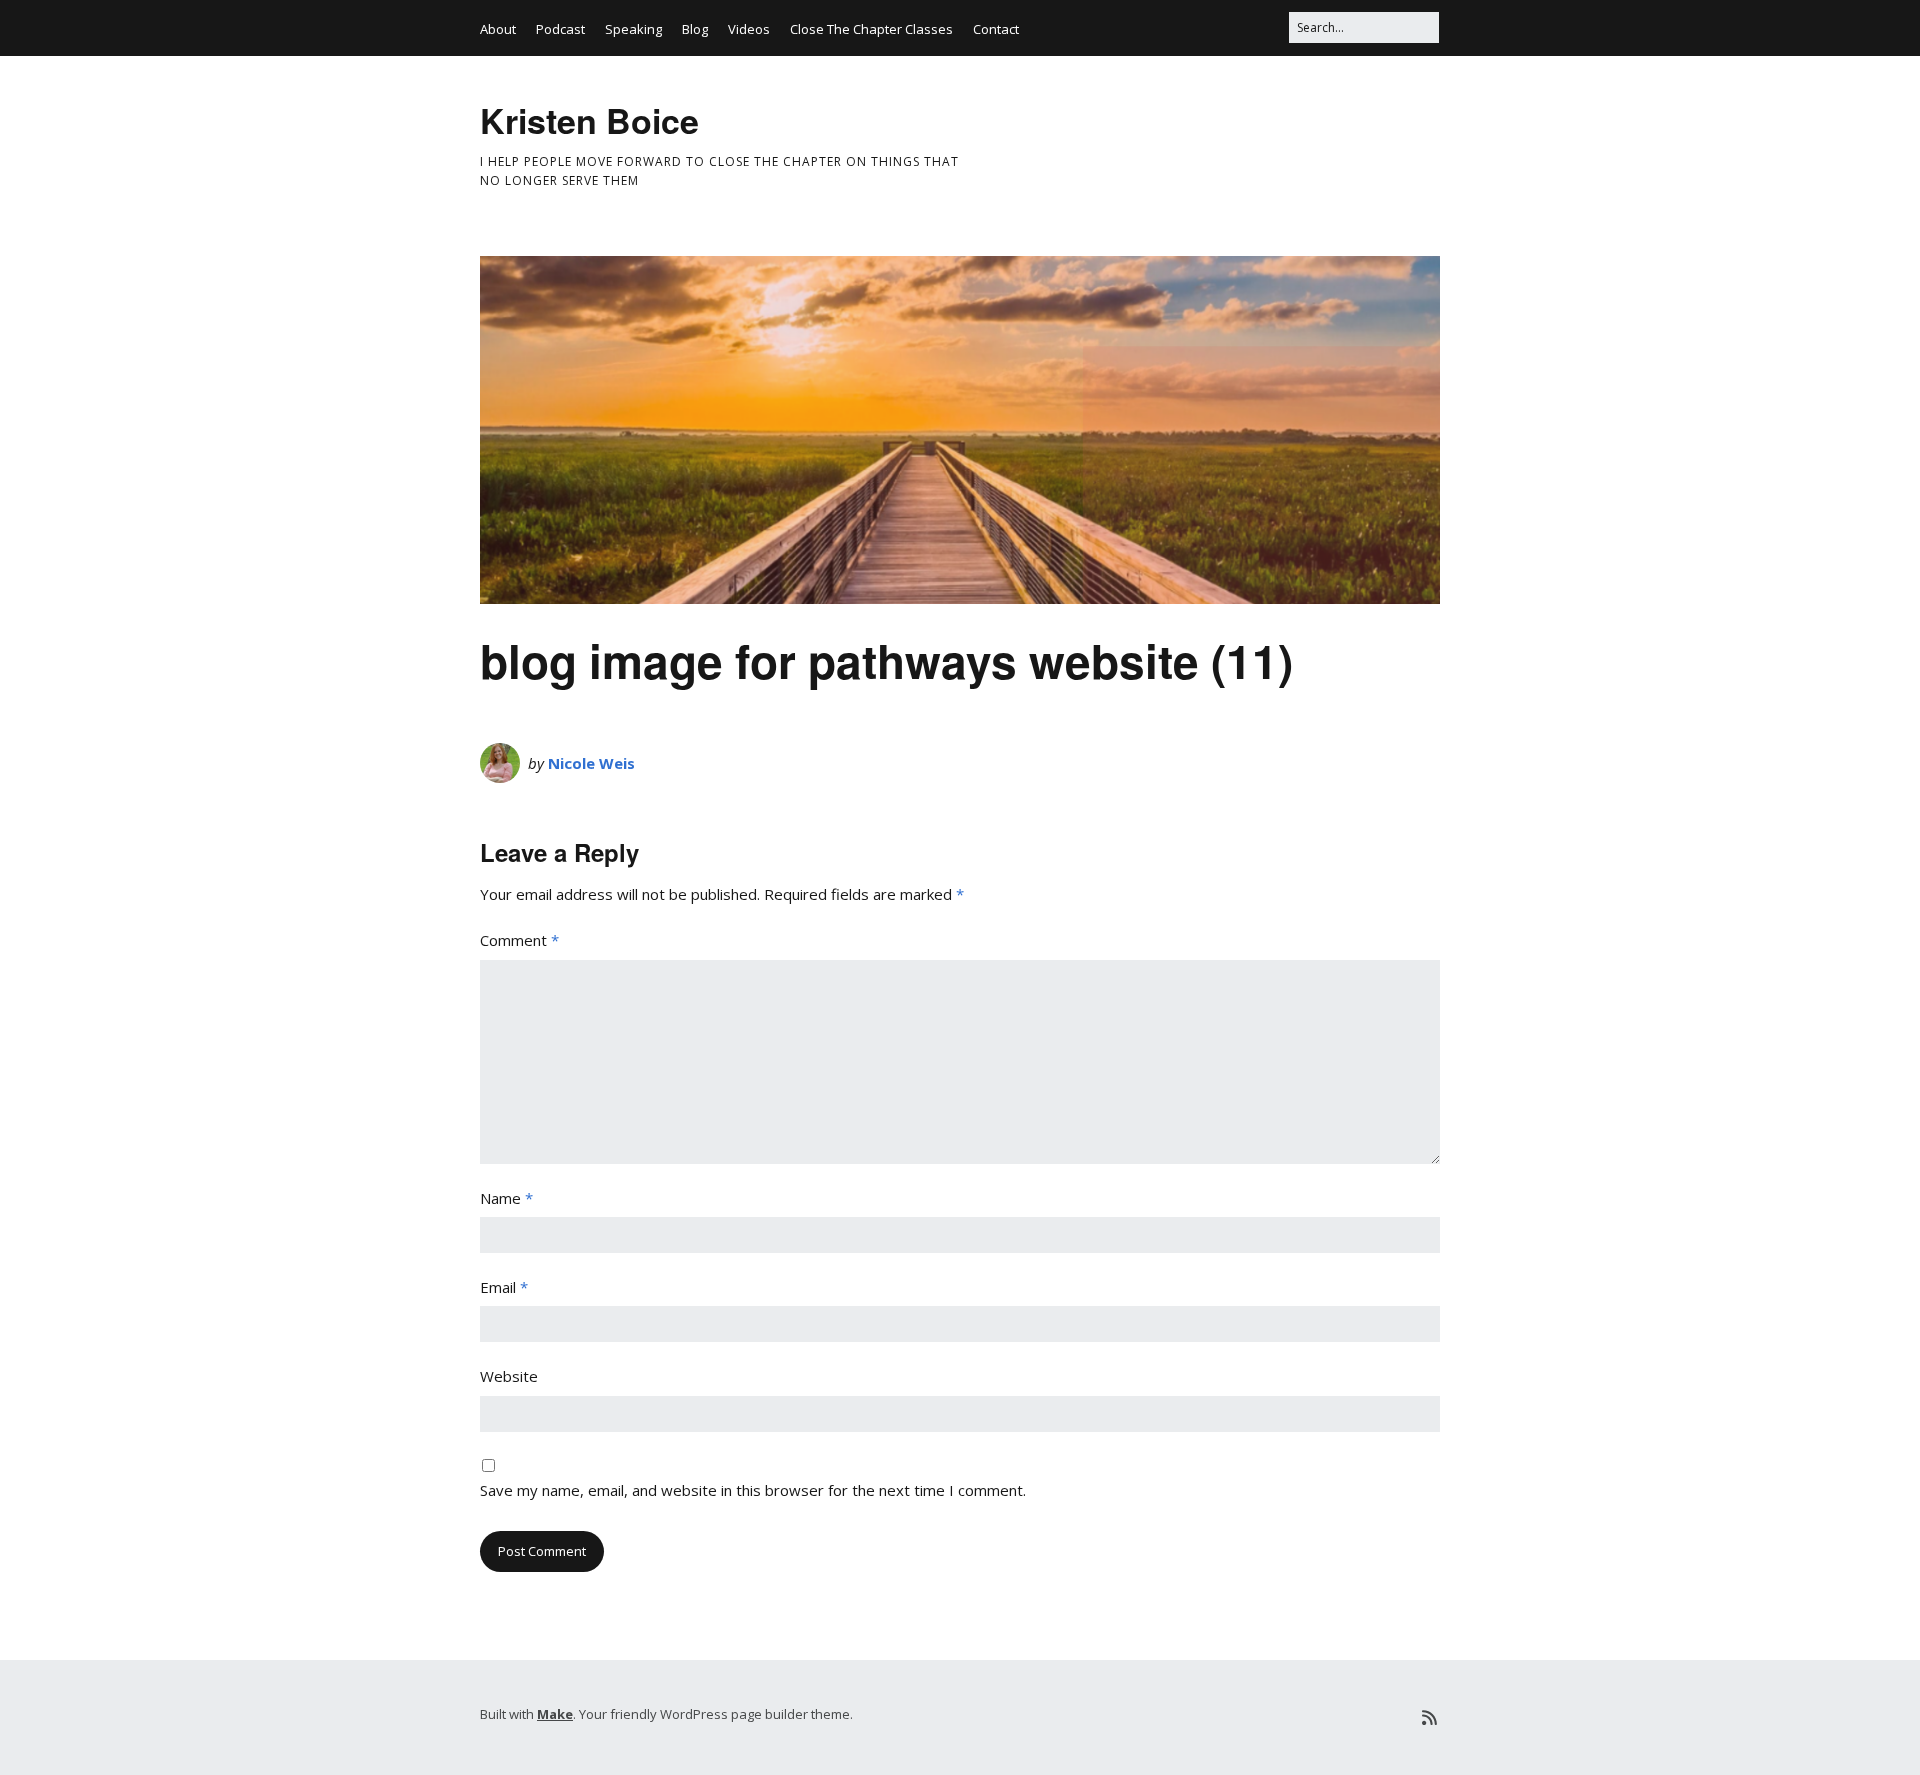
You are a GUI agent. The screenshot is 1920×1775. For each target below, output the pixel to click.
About (498, 29)
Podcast (560, 29)
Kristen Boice (589, 120)
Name (506, 1198)
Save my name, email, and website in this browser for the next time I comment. (753, 1490)
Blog (695, 29)
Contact (996, 29)
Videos (749, 29)
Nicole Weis (591, 763)
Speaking (633, 29)
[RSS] (1429, 1717)
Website (509, 1376)
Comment (519, 940)
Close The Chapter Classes (871, 29)
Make (555, 1714)
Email (504, 1287)
